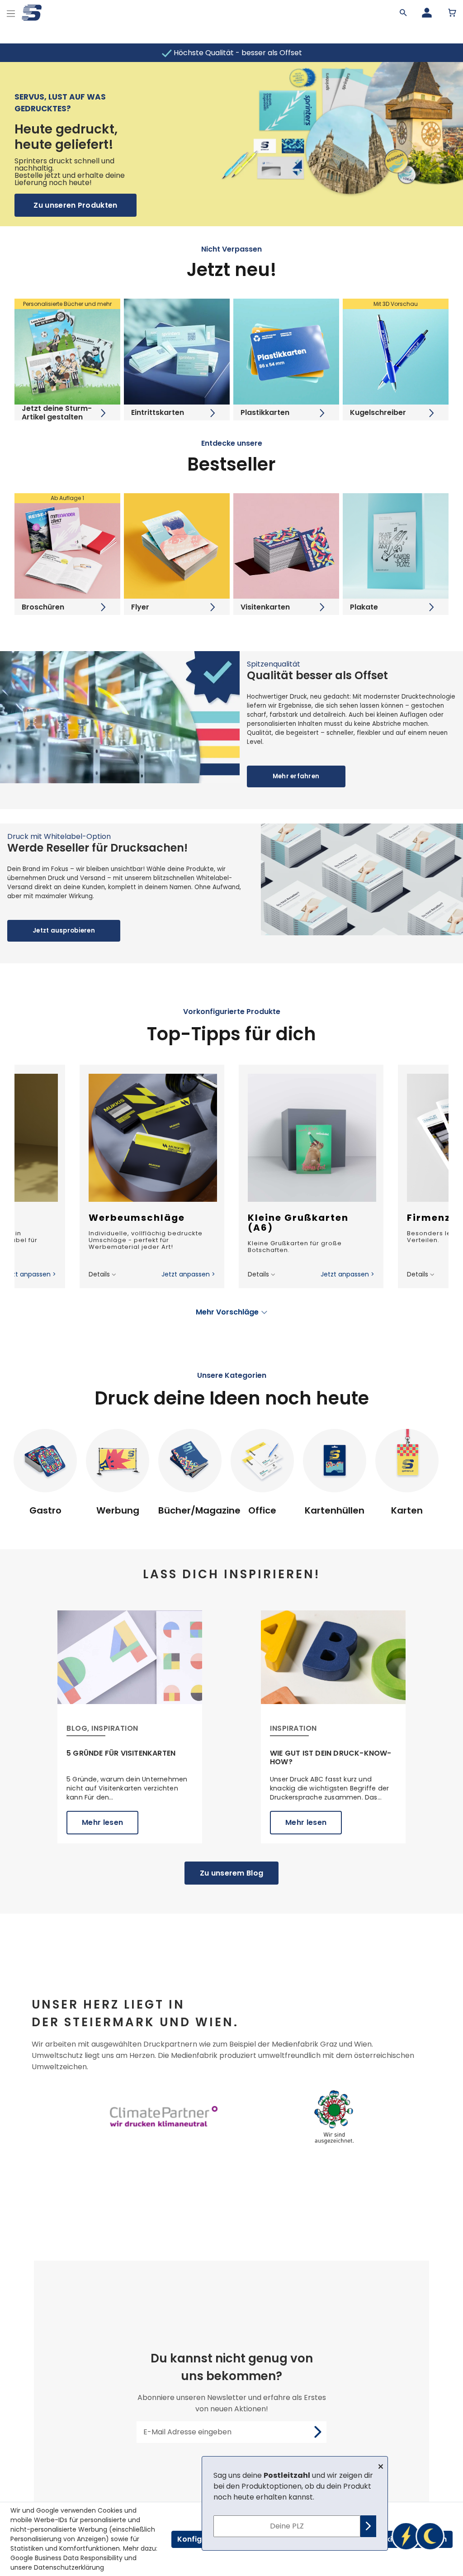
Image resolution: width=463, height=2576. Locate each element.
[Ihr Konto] (427, 13)
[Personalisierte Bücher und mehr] (67, 351)
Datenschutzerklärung (69, 2567)
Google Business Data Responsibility (66, 2558)
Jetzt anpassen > (29, 1274)
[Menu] (11, 12)
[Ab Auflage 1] (67, 545)
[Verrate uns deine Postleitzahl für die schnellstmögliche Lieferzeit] (418, 2536)
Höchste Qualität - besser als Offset (237, 53)
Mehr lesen (102, 1822)
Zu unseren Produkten (75, 205)
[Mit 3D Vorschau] (396, 351)
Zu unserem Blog (232, 1873)
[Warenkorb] (452, 13)
